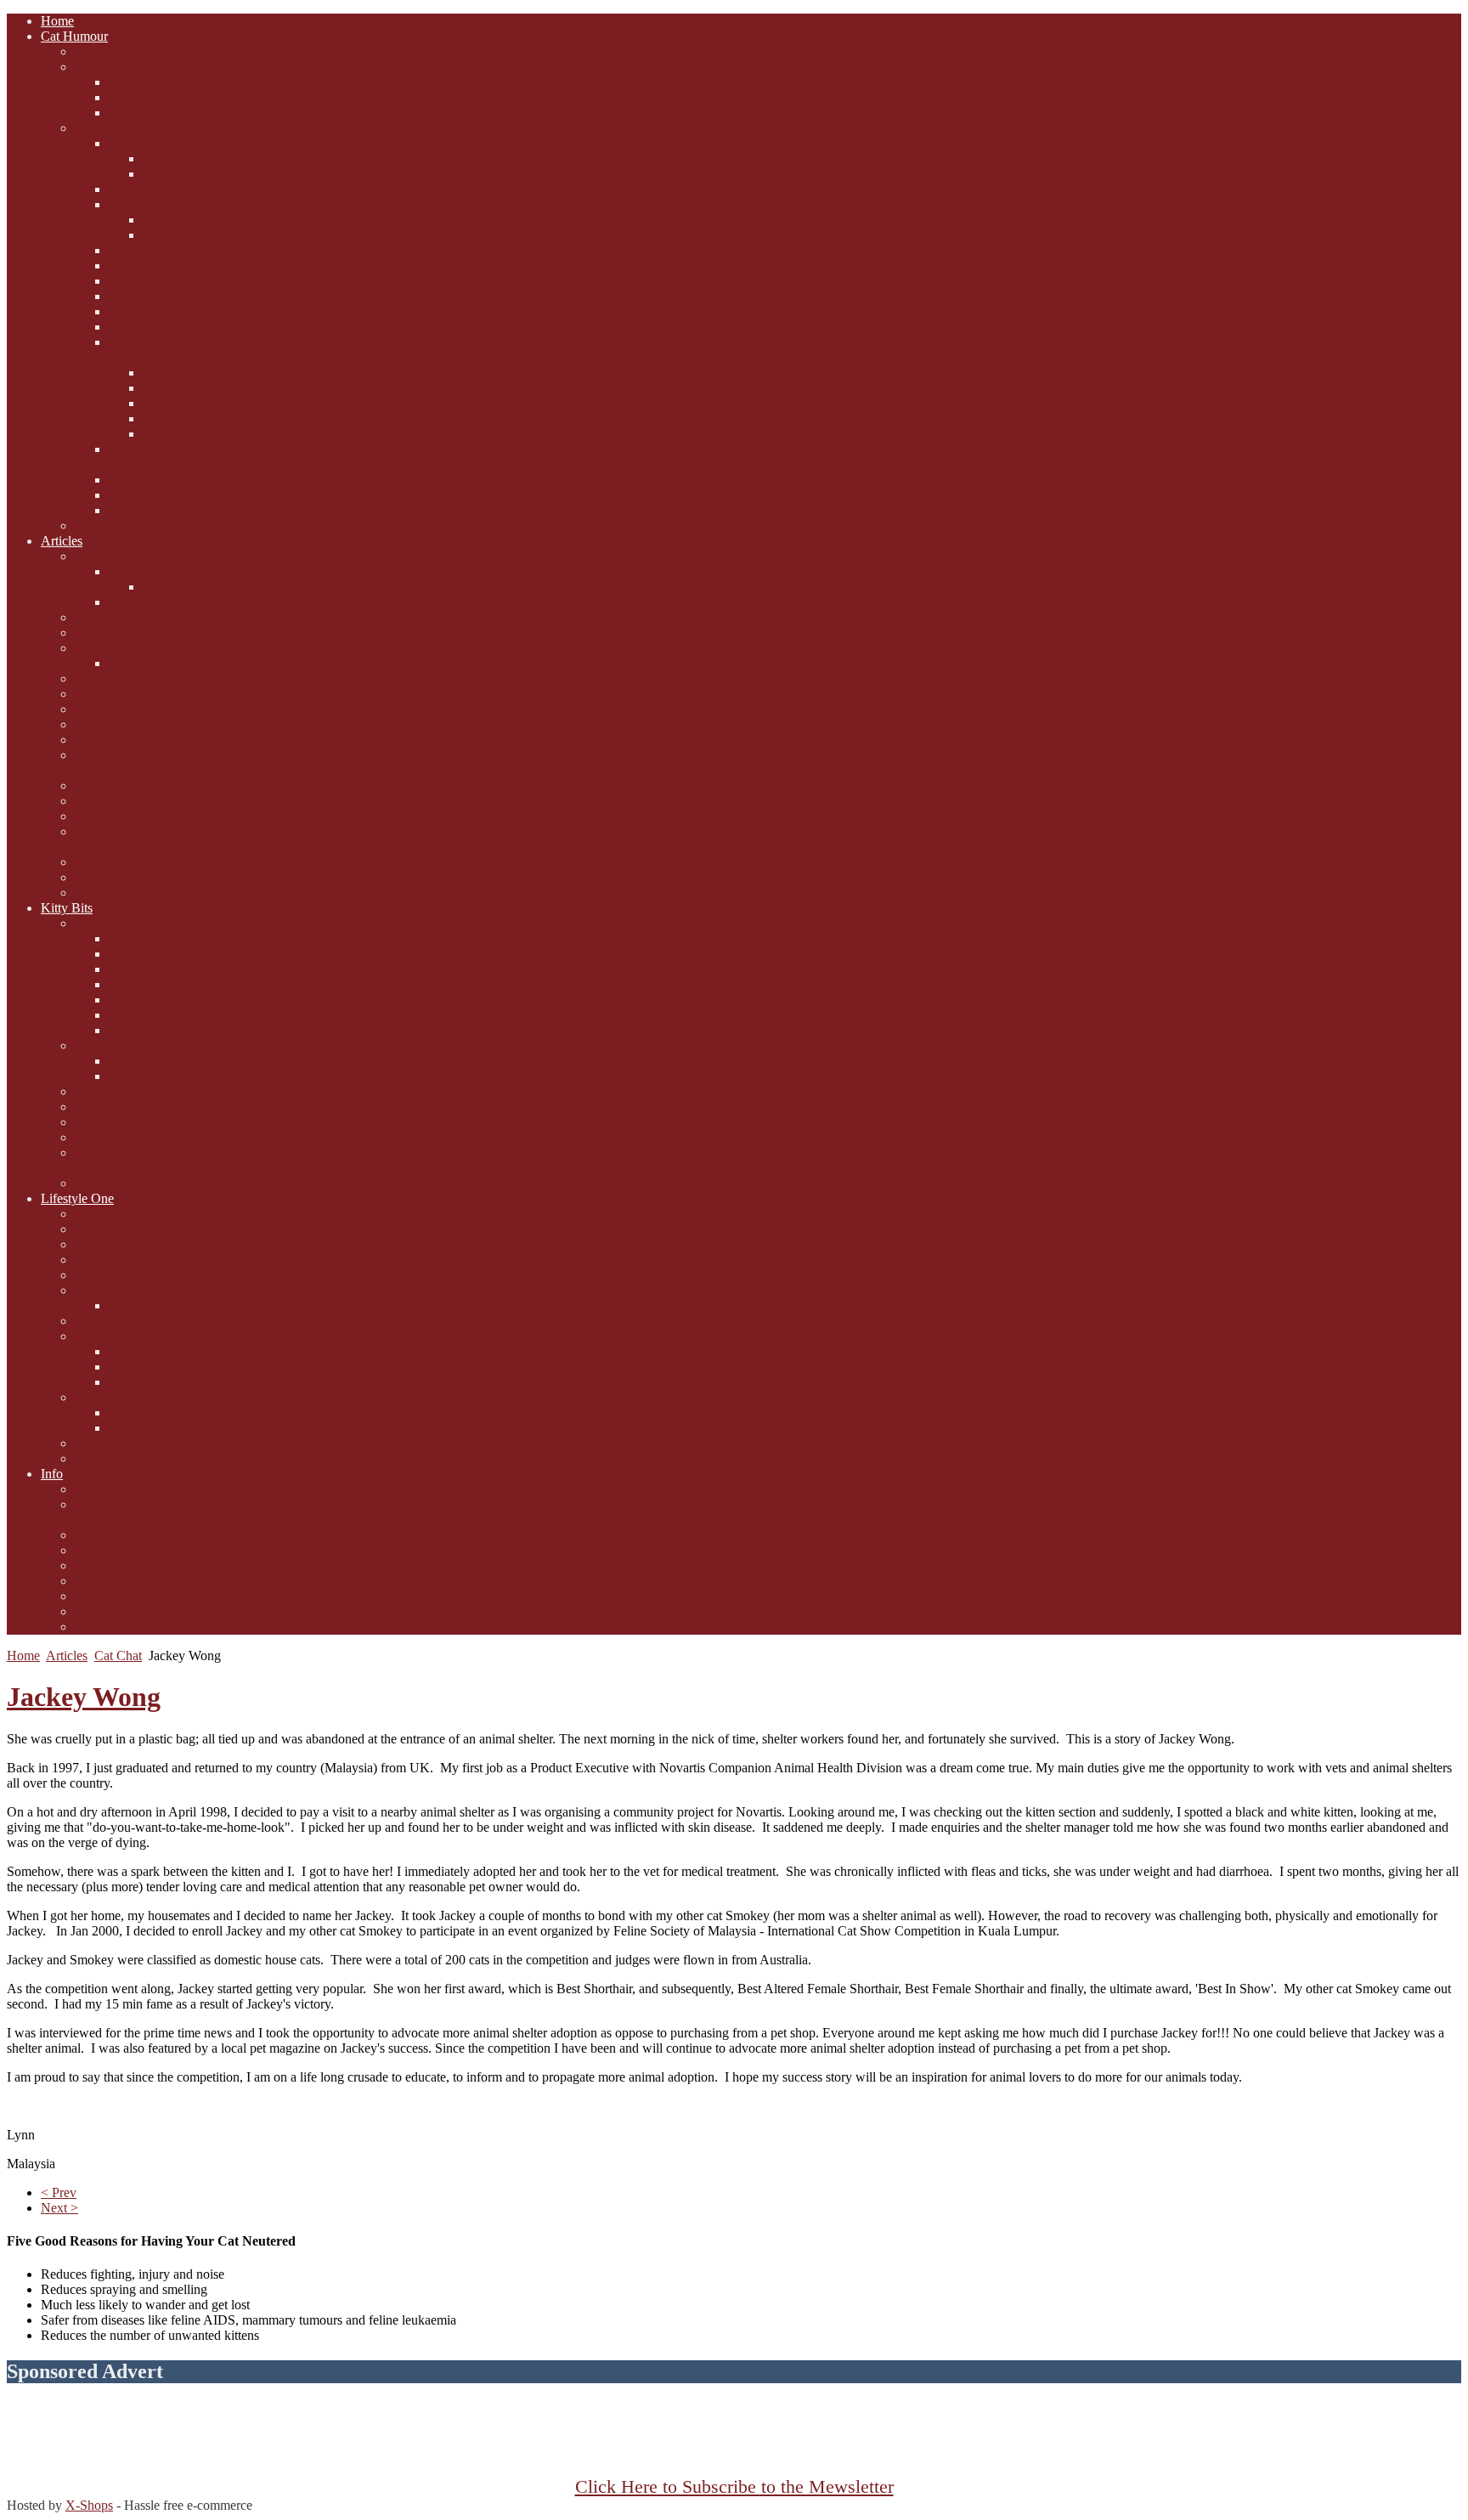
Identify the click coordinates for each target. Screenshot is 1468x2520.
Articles (67, 1656)
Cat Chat (118, 1656)
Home (23, 1656)
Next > (59, 2208)
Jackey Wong (84, 1697)
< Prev (59, 2192)
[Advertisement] (734, 2438)
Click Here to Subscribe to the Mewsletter (734, 2487)
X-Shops (89, 2505)
